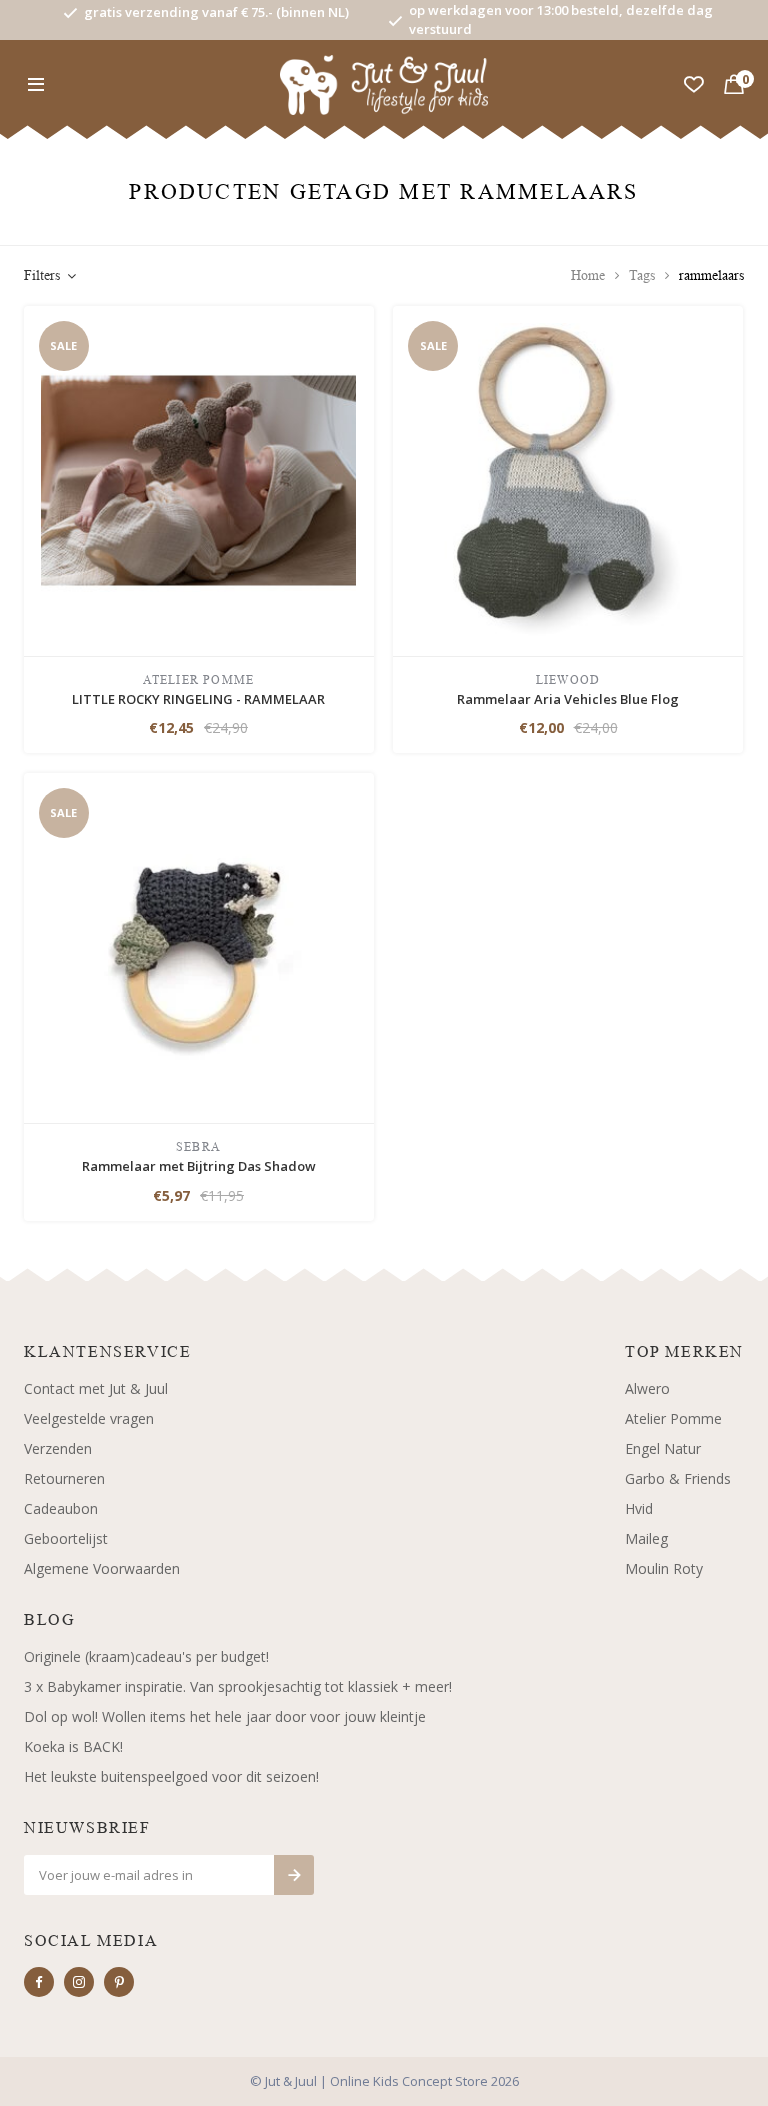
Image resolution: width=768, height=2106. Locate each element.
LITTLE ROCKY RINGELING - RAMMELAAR (198, 699)
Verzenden (58, 1448)
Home (588, 275)
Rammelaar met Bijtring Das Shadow (199, 1166)
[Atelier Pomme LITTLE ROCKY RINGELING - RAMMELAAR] (198, 478)
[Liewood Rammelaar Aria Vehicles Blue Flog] (568, 478)
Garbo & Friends (678, 1478)
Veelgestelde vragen (89, 1418)
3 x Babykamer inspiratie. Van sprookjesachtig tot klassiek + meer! (238, 1686)
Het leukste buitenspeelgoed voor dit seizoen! (171, 1776)
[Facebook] (39, 1982)
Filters (42, 275)
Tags (642, 275)
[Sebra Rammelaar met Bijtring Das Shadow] (198, 946)
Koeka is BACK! (73, 1746)
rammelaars (711, 275)
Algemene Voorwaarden (102, 1568)
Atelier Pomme (673, 1418)
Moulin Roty (664, 1568)
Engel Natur (663, 1448)
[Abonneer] (294, 1875)
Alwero (647, 1388)
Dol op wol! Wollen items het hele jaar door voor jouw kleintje (225, 1716)
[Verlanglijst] (694, 85)
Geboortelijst (66, 1538)
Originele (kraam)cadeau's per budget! (146, 1656)
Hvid (639, 1508)
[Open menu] (36, 85)
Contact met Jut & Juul (96, 1388)
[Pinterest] (119, 1982)
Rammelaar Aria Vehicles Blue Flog (568, 699)
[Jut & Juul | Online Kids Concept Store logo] (384, 83)
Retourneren (64, 1478)
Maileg (646, 1538)
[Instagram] (79, 1982)
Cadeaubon (61, 1508)
